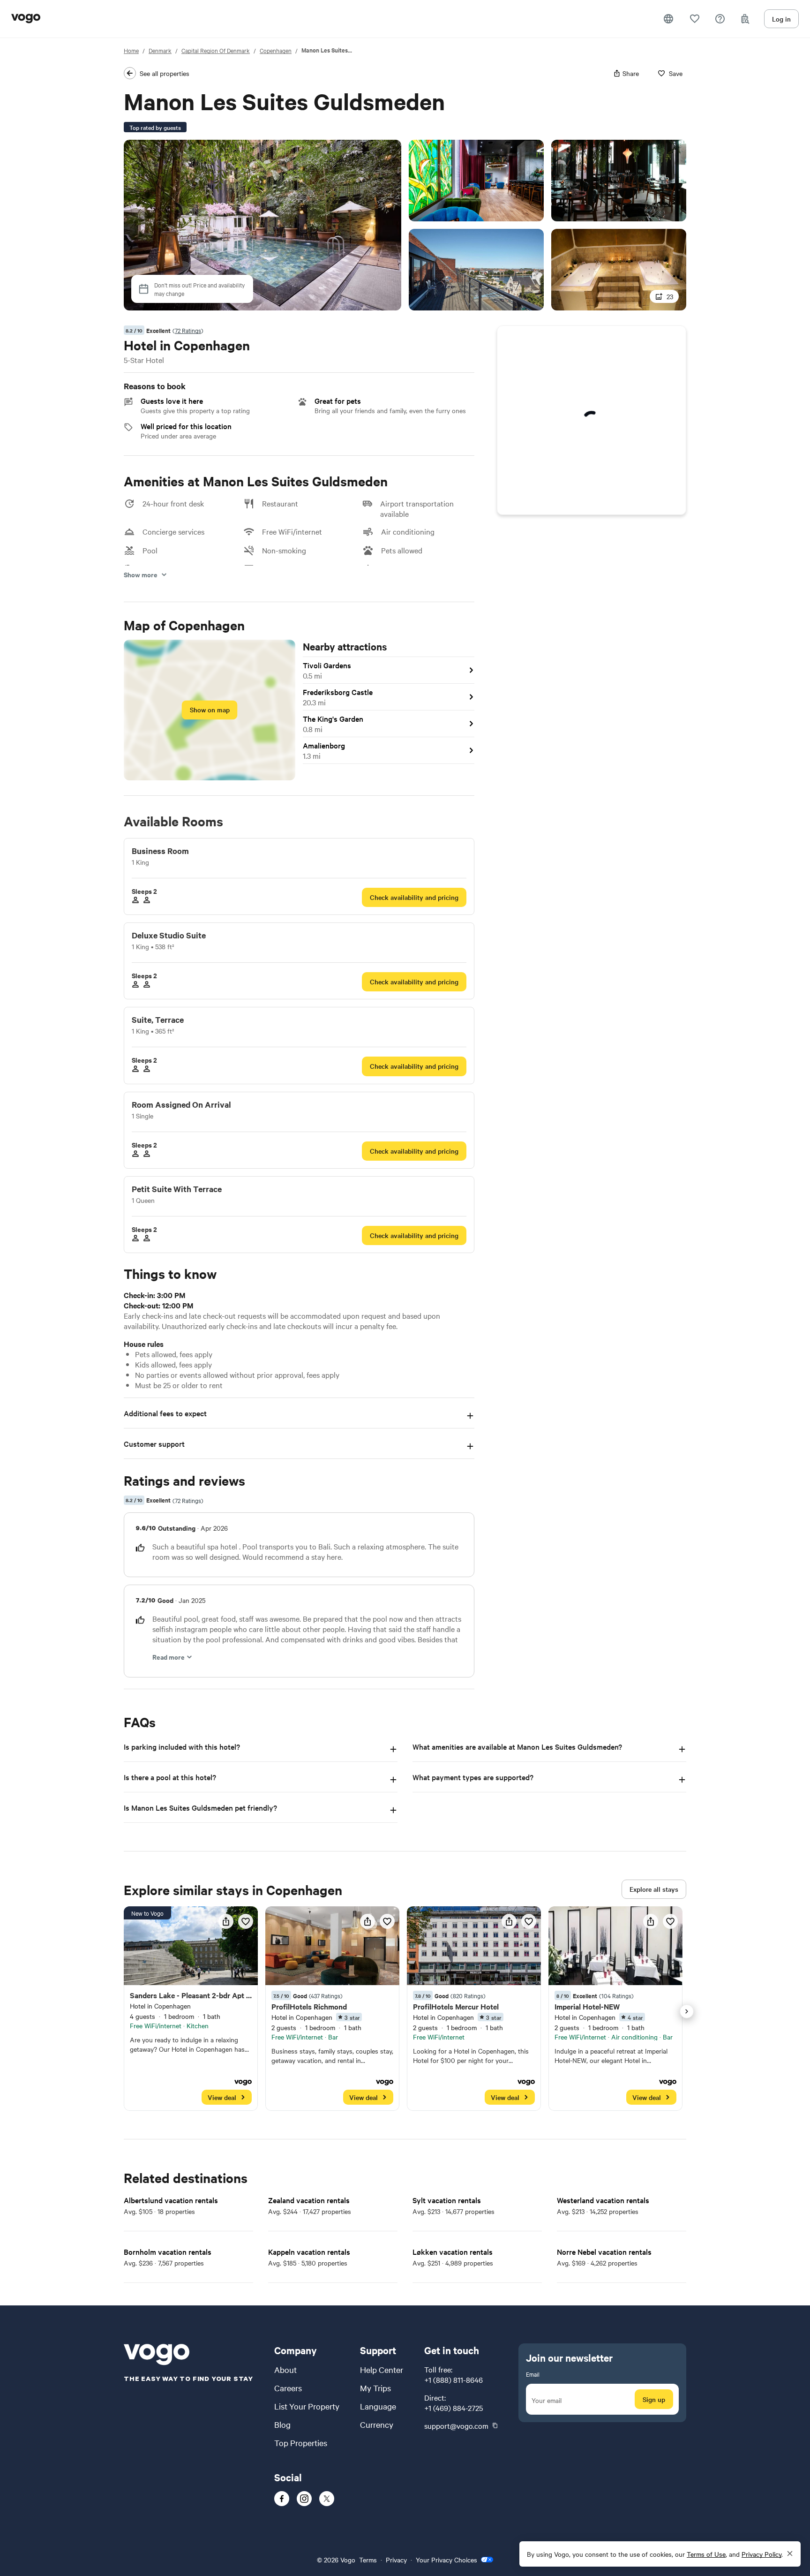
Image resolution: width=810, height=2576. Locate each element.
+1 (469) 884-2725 (454, 2408)
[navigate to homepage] (26, 19)
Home (131, 50)
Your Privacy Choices (446, 2560)
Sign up (654, 2399)
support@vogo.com (456, 2425)
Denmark (160, 50)
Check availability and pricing (414, 897)
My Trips (375, 2388)
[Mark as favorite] (246, 1921)
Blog (282, 2424)
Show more (141, 574)
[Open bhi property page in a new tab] (191, 2009)
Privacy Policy (761, 2554)
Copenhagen (276, 50)
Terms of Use (706, 2554)
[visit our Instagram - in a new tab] (304, 2499)
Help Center (382, 2369)
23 (670, 296)
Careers (288, 2388)
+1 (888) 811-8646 (454, 2380)
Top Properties (301, 2443)
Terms (368, 2560)
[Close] (790, 2554)
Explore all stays (654, 1889)
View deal (222, 2097)
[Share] (226, 1921)
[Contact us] (720, 19)
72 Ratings (188, 330)
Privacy (396, 2560)
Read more (169, 1657)
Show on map (210, 710)
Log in (781, 19)
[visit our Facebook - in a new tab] (282, 2499)
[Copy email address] (495, 2425)
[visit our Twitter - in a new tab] (327, 2499)
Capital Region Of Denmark (216, 50)
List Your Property (307, 2406)
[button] (668, 19)
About (285, 2369)
